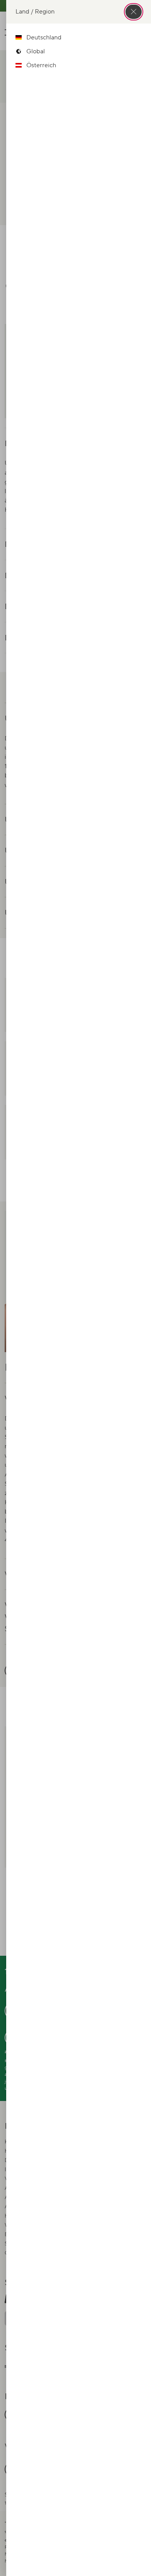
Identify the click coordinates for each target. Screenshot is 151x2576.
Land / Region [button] (35, 11)
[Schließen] (134, 12)
